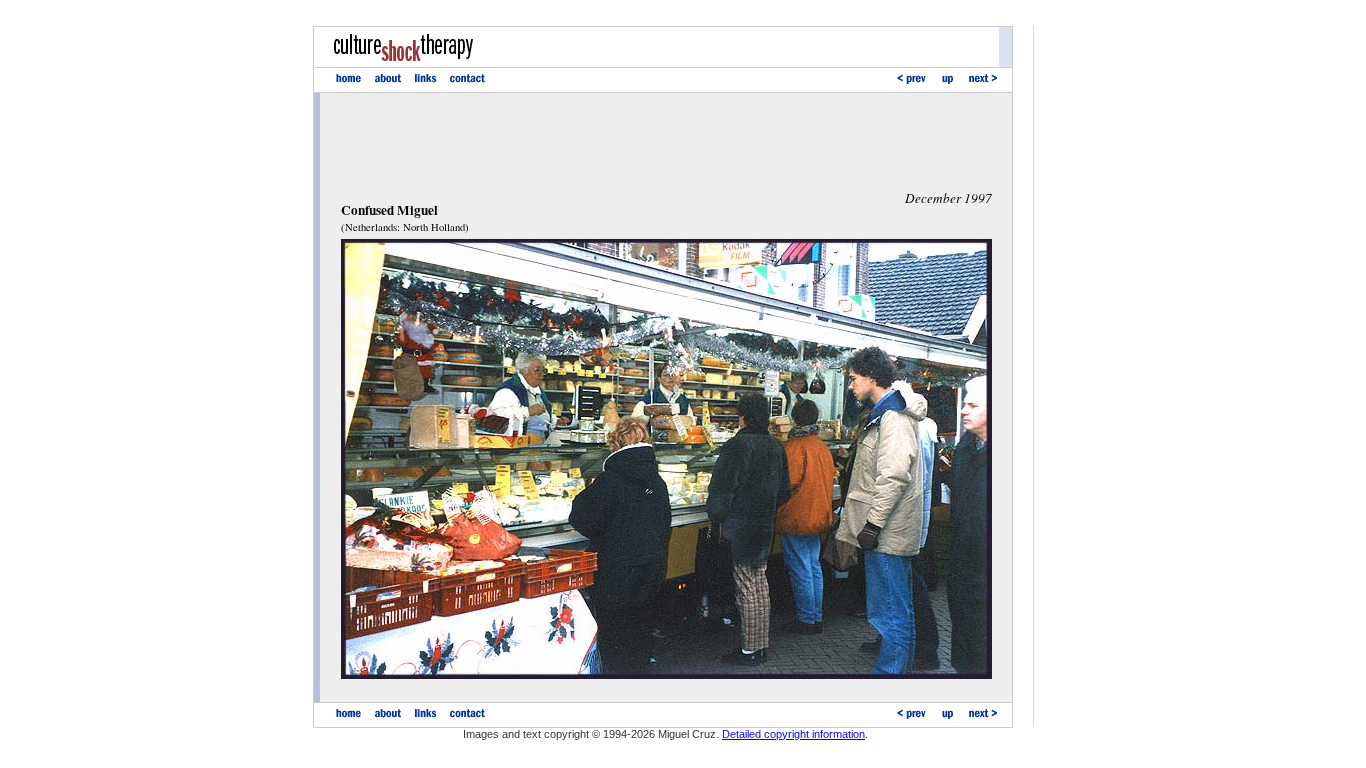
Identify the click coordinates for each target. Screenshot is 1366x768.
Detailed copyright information (793, 734)
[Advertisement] (666, 141)
